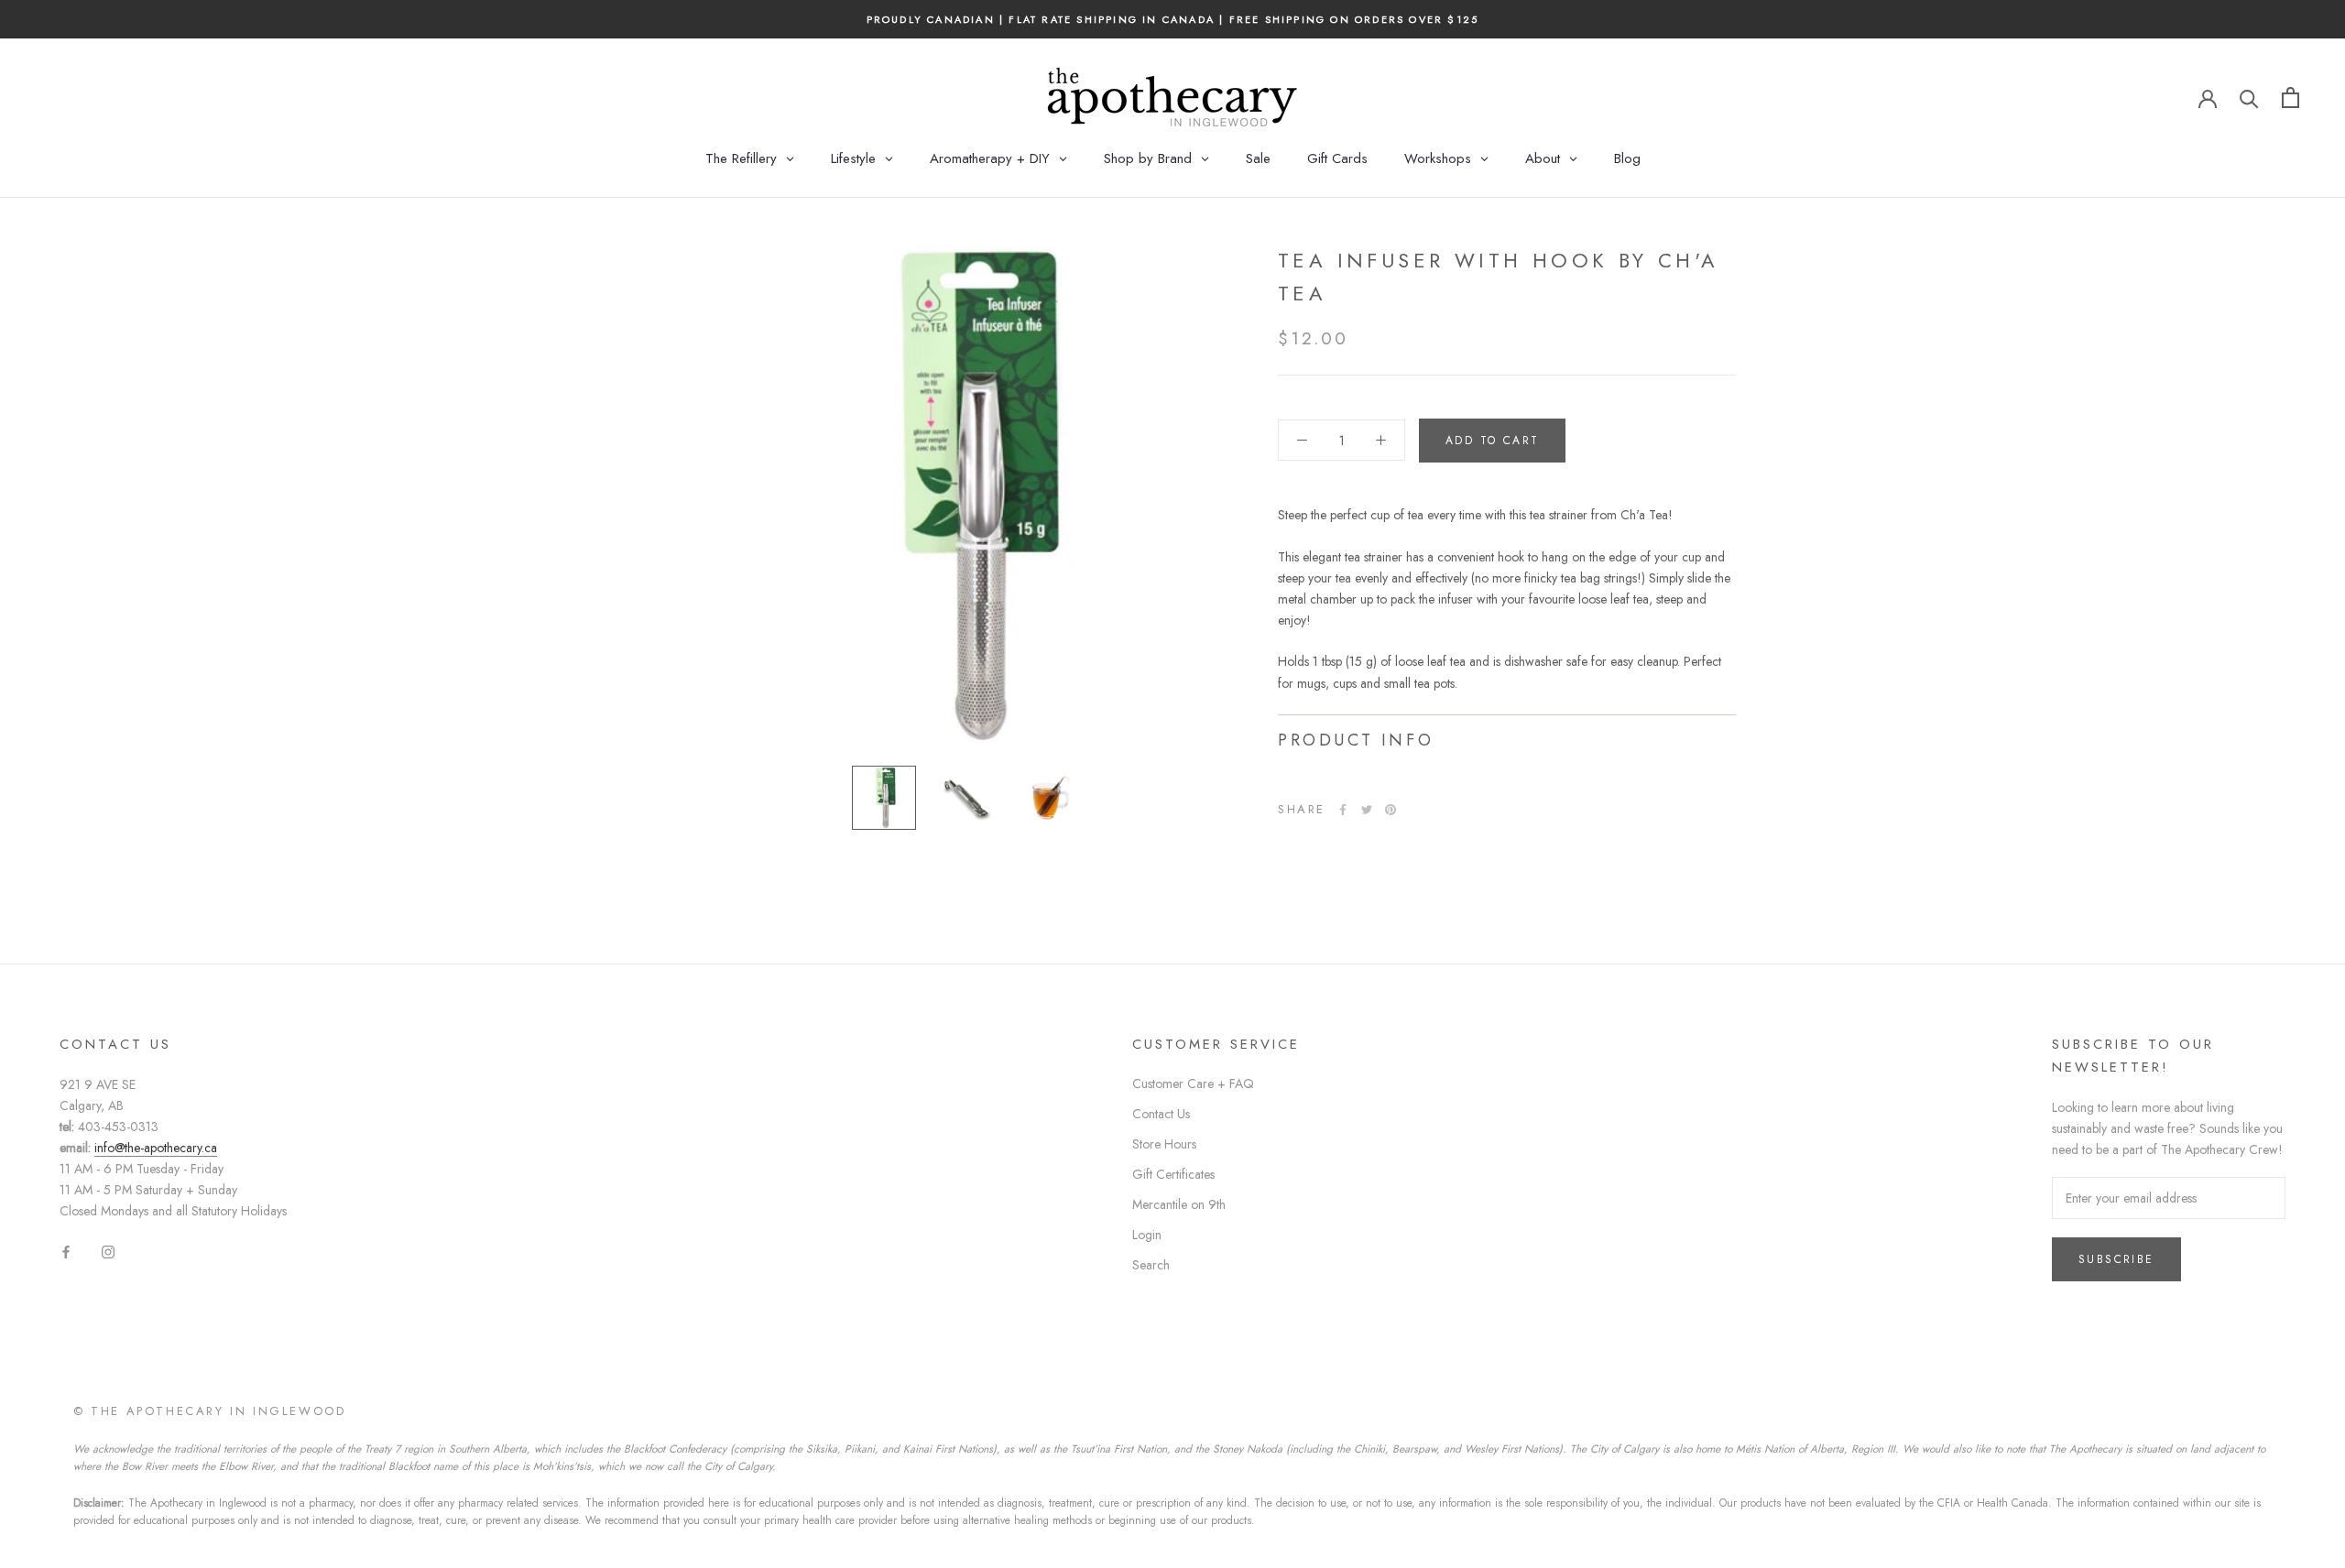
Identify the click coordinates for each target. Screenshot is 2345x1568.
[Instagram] (108, 1252)
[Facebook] (1343, 810)
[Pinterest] (1391, 810)
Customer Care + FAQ (1193, 1083)
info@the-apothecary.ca (156, 1148)
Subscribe (2116, 1259)
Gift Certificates (1173, 1174)
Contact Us (1161, 1114)
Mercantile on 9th (1179, 1204)
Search (1151, 1265)
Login (1147, 1235)
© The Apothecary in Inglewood (209, 1411)
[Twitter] (1367, 810)
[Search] (2249, 98)
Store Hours (1164, 1144)
